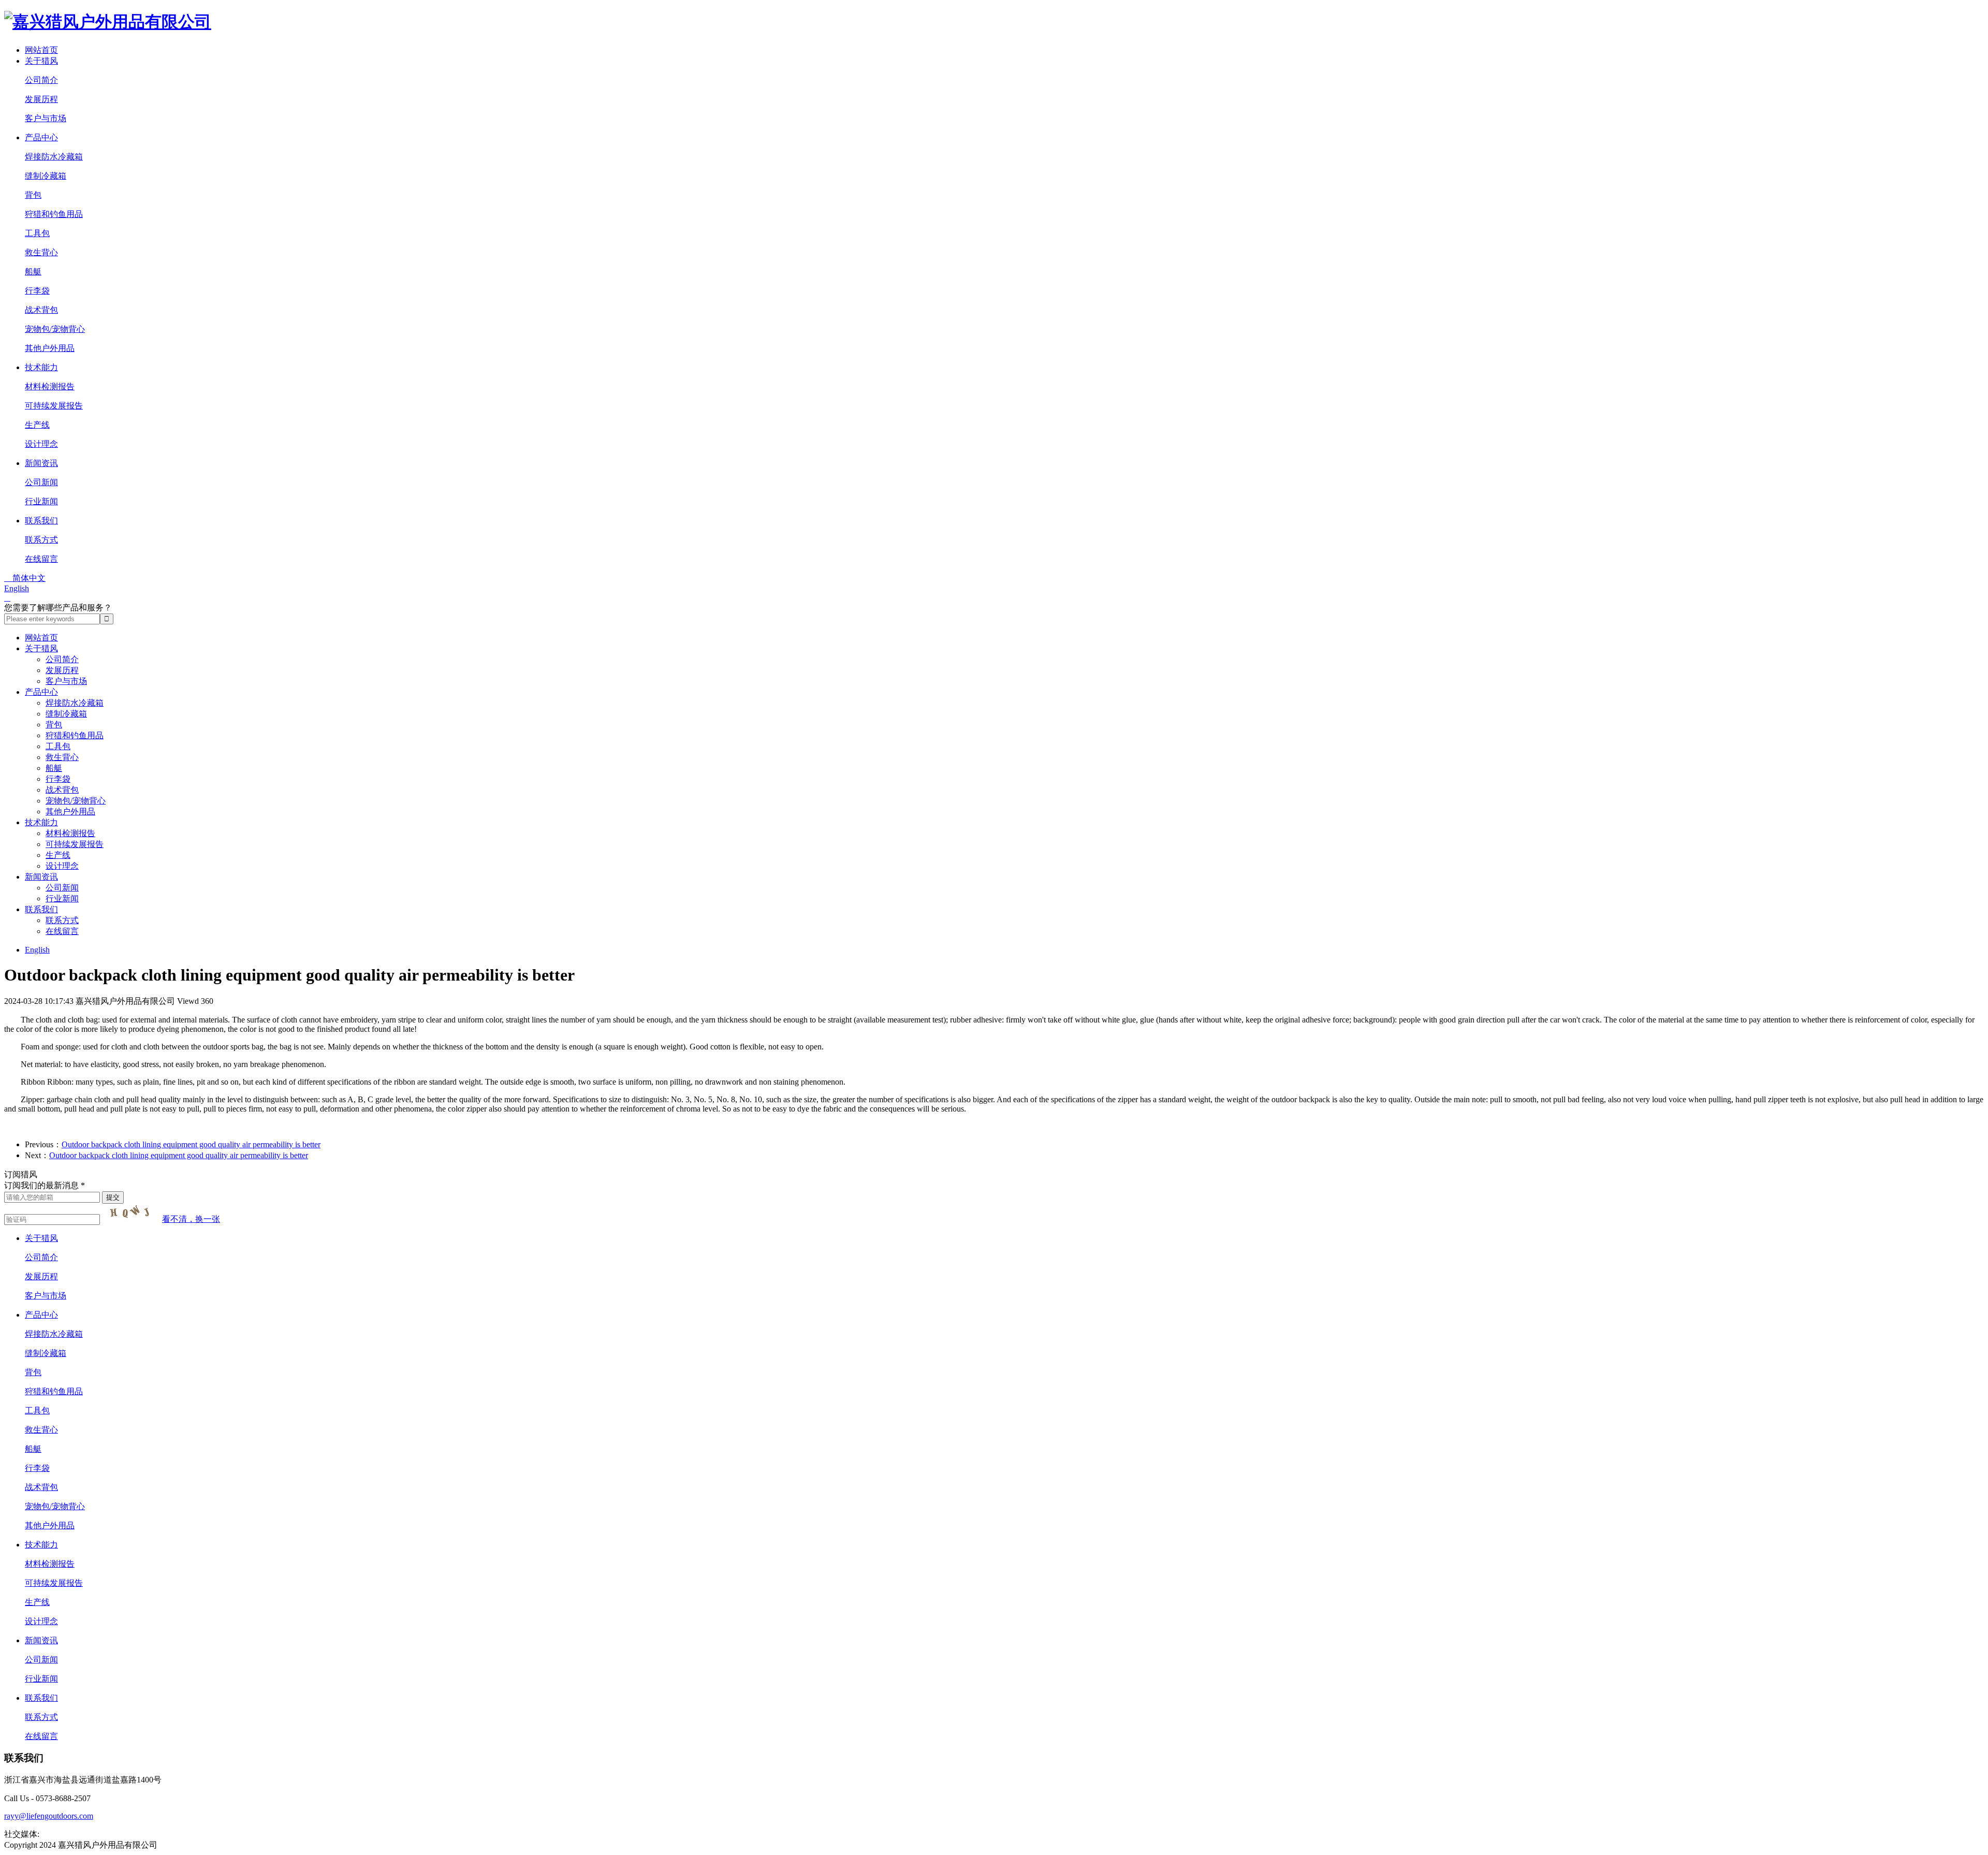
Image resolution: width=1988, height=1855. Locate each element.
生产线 (37, 425)
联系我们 (41, 521)
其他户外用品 (50, 348)
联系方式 (41, 540)
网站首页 (41, 50)
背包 (33, 195)
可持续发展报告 (54, 406)
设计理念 (41, 444)
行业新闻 (41, 501)
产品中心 (41, 137)
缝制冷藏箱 (46, 176)
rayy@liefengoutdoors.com (49, 1816)
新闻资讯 (41, 463)
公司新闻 (41, 482)
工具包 (37, 233)
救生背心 (41, 252)
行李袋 (37, 291)
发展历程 (41, 99)
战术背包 (41, 310)
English (17, 588)
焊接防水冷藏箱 (54, 157)
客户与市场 (46, 118)
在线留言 (41, 559)
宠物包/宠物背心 (55, 329)
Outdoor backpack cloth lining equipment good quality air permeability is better (191, 1144)
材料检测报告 (50, 386)
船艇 (33, 272)
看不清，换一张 (191, 1219)
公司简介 (41, 80)
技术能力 (41, 367)
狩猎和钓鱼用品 (54, 214)
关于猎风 (41, 61)
